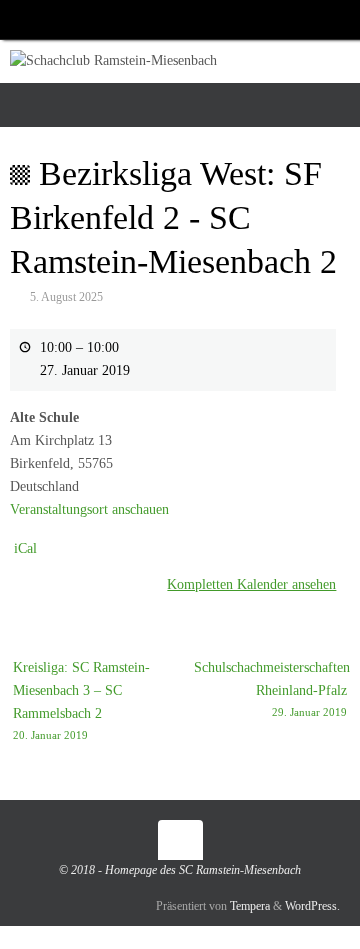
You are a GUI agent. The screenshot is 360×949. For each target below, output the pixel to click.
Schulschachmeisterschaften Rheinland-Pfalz (272, 689)
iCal (25, 548)
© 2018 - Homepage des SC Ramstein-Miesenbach (180, 870)
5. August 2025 (66, 297)
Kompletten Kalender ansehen (251, 584)
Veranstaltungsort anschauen (89, 509)
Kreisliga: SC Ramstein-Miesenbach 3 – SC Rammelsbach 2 (81, 700)
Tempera (250, 906)
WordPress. (312, 906)
